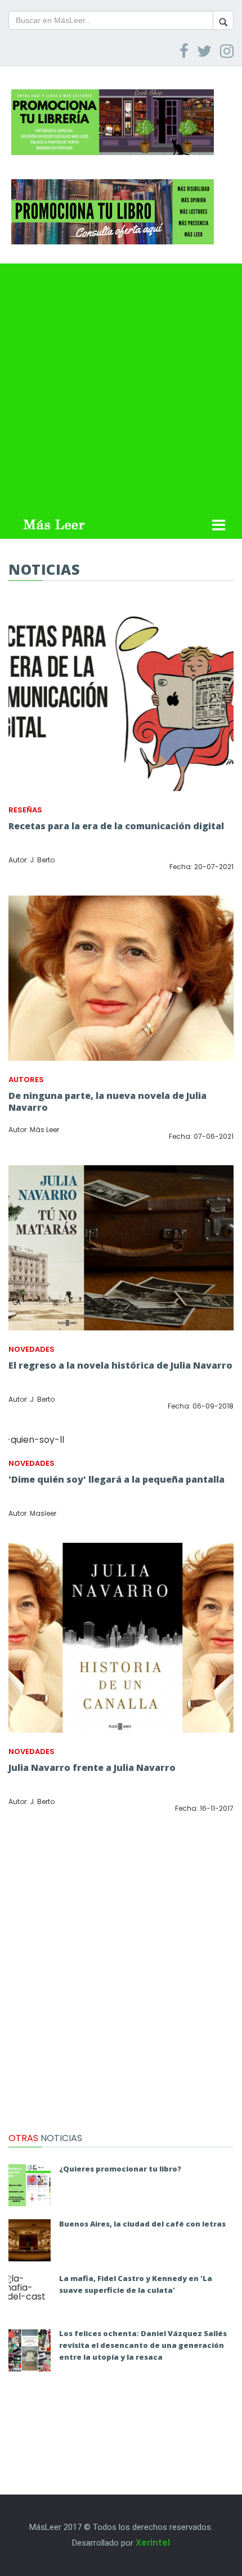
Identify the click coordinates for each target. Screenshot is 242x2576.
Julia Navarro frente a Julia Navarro (92, 1768)
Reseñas (25, 810)
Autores (26, 1080)
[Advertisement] (121, 384)
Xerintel (153, 2543)
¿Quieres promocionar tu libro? (120, 2169)
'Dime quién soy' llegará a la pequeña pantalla (116, 1479)
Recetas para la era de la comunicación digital (116, 826)
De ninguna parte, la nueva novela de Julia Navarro (107, 1101)
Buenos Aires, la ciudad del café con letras (142, 2224)
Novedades (32, 1349)
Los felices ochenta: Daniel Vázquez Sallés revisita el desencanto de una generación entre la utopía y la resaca (143, 2345)
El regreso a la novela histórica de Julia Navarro (120, 1365)
